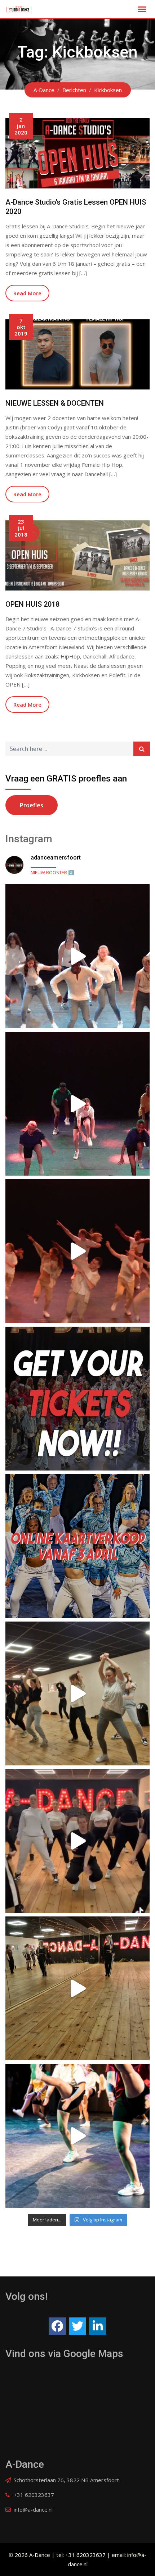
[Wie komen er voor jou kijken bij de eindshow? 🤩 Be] (77, 956)
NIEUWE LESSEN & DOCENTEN (55, 403)
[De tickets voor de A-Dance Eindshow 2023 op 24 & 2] (77, 1399)
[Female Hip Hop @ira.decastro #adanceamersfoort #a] (77, 1693)
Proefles (32, 805)
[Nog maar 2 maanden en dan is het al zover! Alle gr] (77, 1104)
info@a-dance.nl (33, 2509)
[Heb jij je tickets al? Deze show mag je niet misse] (77, 1251)
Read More (27, 293)
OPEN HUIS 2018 (32, 604)
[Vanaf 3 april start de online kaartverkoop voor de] (77, 1546)
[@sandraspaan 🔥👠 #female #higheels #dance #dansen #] (77, 1988)
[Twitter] (77, 2326)
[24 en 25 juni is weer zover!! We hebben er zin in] (77, 2136)
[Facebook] (57, 2326)
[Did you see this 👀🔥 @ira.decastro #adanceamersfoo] (77, 1841)
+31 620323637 (34, 2495)
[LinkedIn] (98, 2326)
